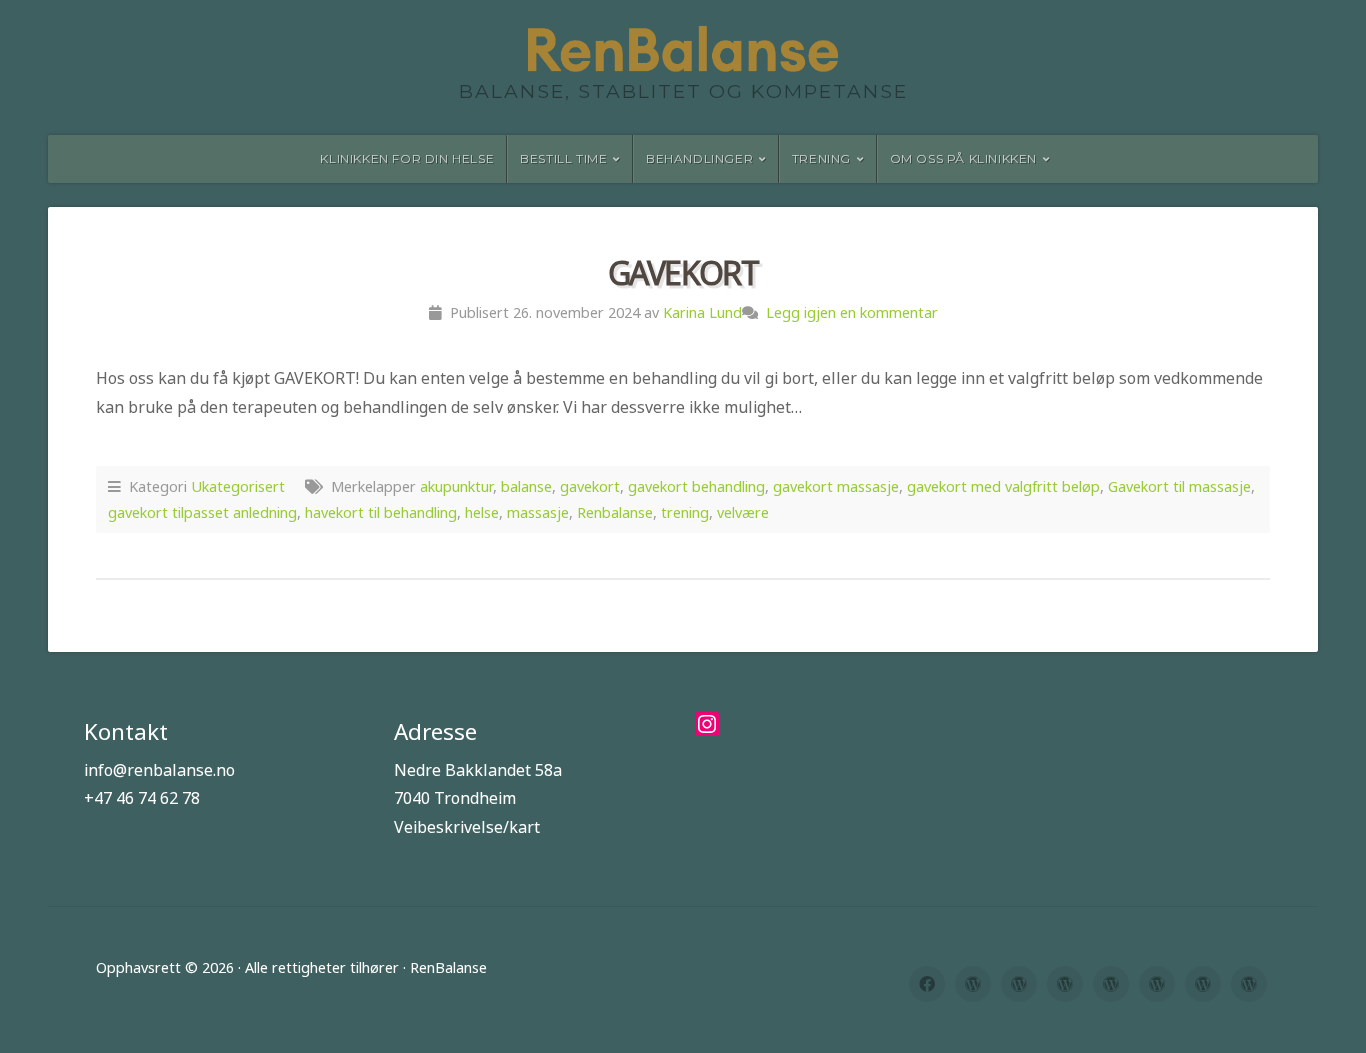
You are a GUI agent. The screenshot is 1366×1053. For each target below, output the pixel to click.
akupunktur (456, 486)
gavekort (590, 486)
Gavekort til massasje (1179, 486)
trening (685, 512)
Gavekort (683, 272)
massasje (538, 512)
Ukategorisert (238, 486)
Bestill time (563, 158)
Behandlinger (699, 158)
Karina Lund (702, 312)
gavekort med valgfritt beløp (1003, 486)
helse (482, 512)
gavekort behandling (696, 486)
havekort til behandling (381, 512)
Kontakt (126, 731)
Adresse (435, 731)
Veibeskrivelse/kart (467, 827)
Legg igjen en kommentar (852, 312)
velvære (743, 512)
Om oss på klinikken (963, 158)
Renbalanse (615, 512)
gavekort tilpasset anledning (202, 512)
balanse (526, 486)
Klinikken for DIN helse (407, 158)
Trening (821, 158)
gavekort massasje (836, 486)
